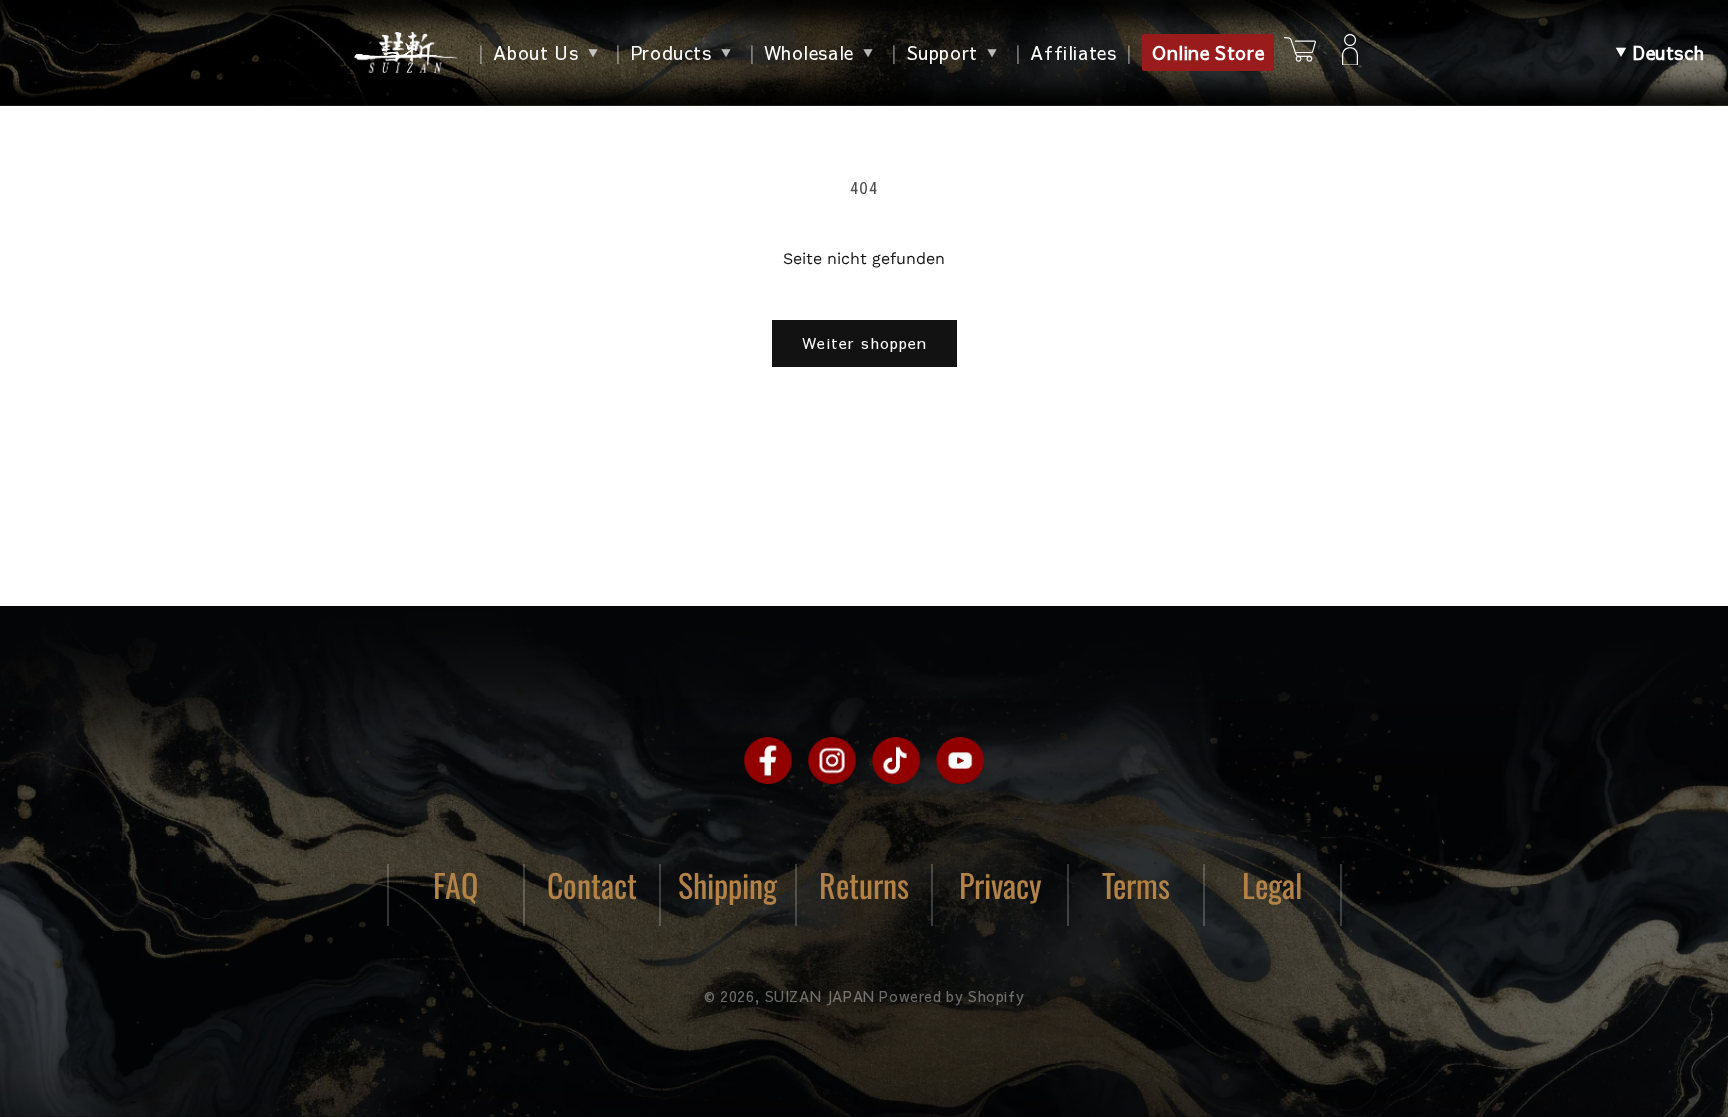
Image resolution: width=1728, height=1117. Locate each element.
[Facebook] (768, 760)
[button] (1660, 53)
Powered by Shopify (951, 996)
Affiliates (1073, 52)
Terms (1136, 884)
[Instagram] (832, 760)
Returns (864, 884)
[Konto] (1350, 53)
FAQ (455, 884)
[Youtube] (960, 760)
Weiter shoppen (864, 342)
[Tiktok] (896, 760)
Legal (1272, 884)
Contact (592, 884)
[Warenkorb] (1300, 52)
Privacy (1000, 884)
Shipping (727, 884)
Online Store (1208, 52)
